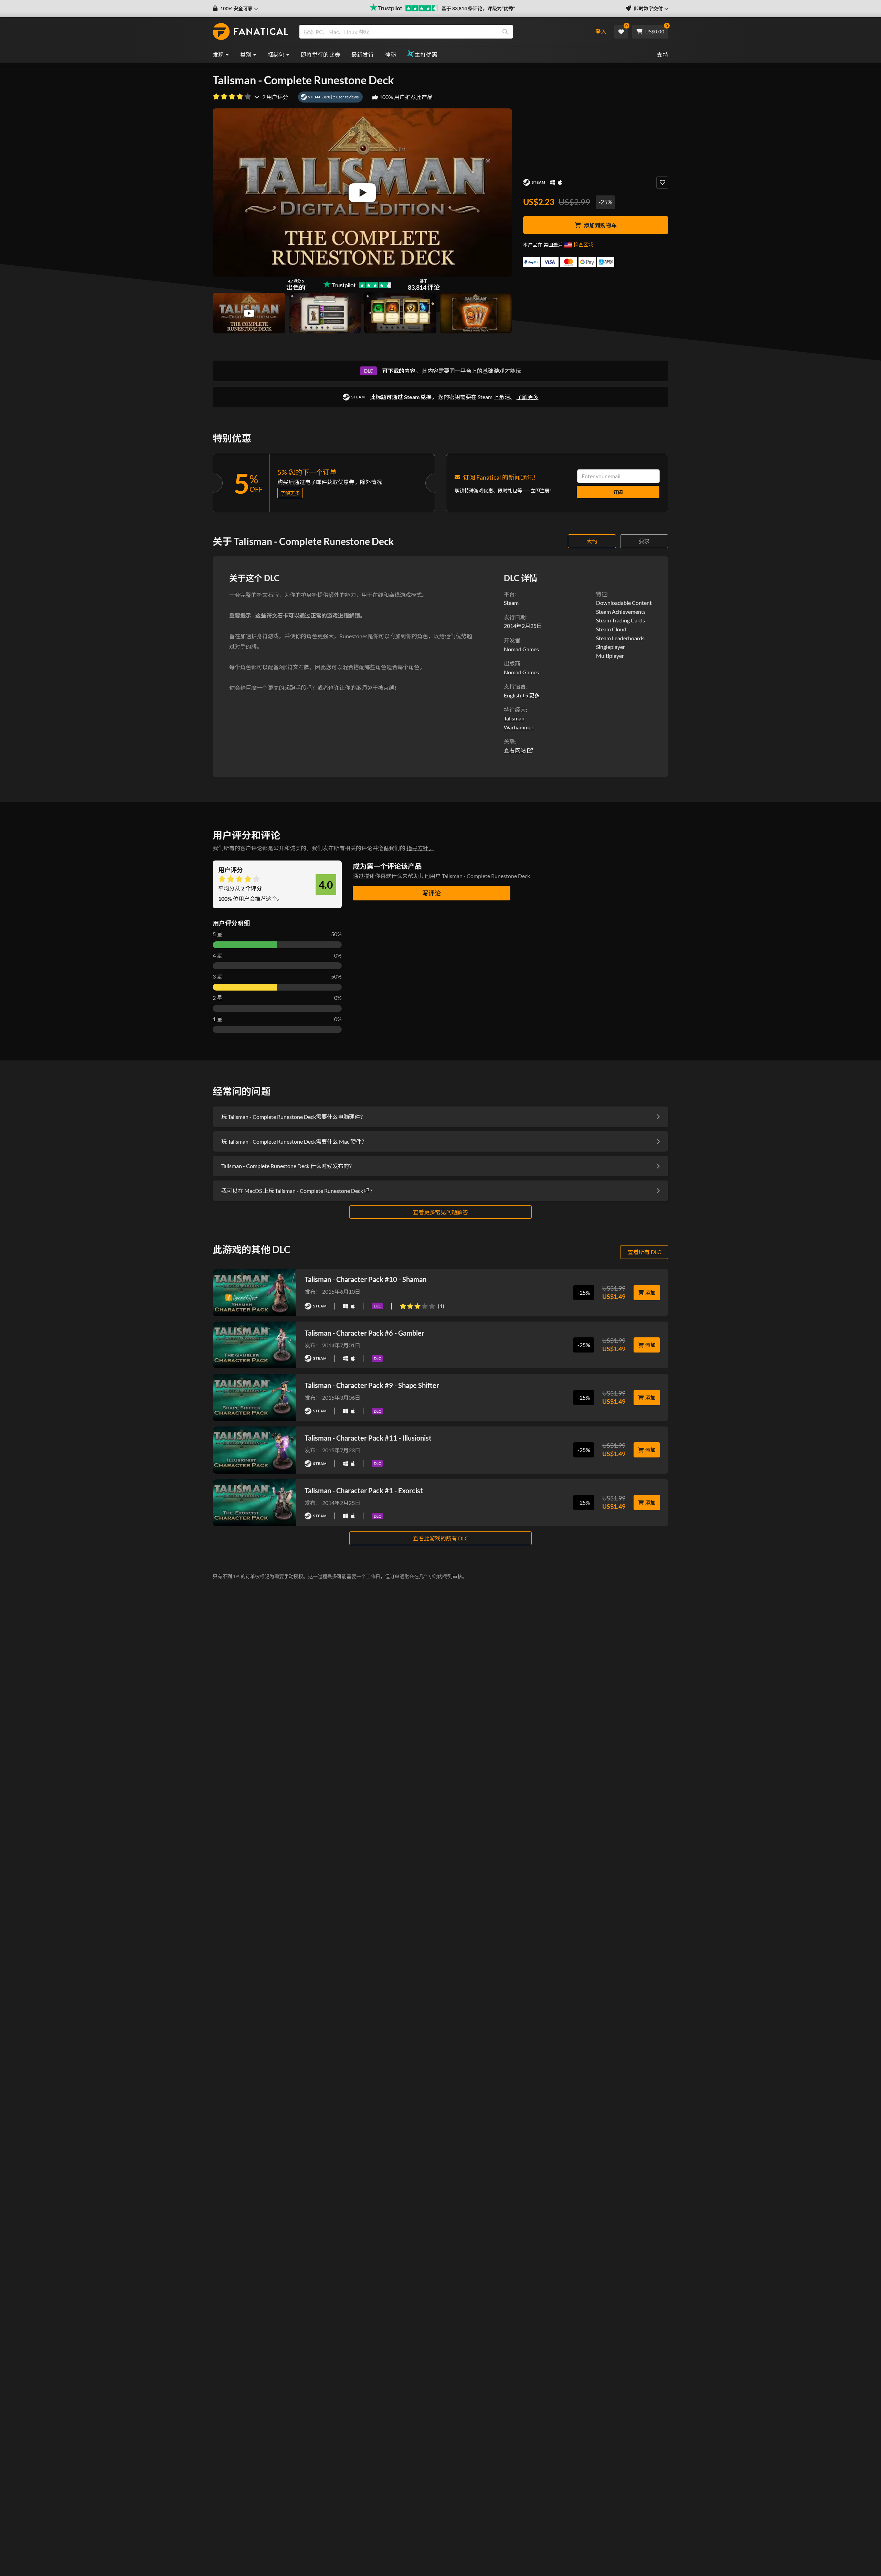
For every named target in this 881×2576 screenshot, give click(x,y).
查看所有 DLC (644, 1252)
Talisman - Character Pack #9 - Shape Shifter (372, 1385)
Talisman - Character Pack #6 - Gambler (364, 1333)
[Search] (505, 32)
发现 (218, 55)
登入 (601, 31)
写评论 (432, 893)
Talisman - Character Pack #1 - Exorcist (364, 1490)
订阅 (618, 492)
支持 (663, 55)
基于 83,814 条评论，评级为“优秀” (478, 8)
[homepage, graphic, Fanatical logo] (251, 32)
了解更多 (528, 397)
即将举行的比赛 (321, 55)
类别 (246, 55)
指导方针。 (420, 848)
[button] (235, 9)
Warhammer (519, 727)
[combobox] (441, 32)
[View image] (249, 313)
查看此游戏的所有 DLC (441, 1538)
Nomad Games (521, 672)
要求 (644, 541)
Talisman (514, 718)
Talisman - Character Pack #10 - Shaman (365, 1279)
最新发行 (363, 55)
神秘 (390, 55)
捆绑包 (276, 55)
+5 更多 (531, 695)
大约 (592, 541)
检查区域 (583, 244)
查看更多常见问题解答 (440, 1212)
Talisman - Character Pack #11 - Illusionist (368, 1438)
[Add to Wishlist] (662, 183)
